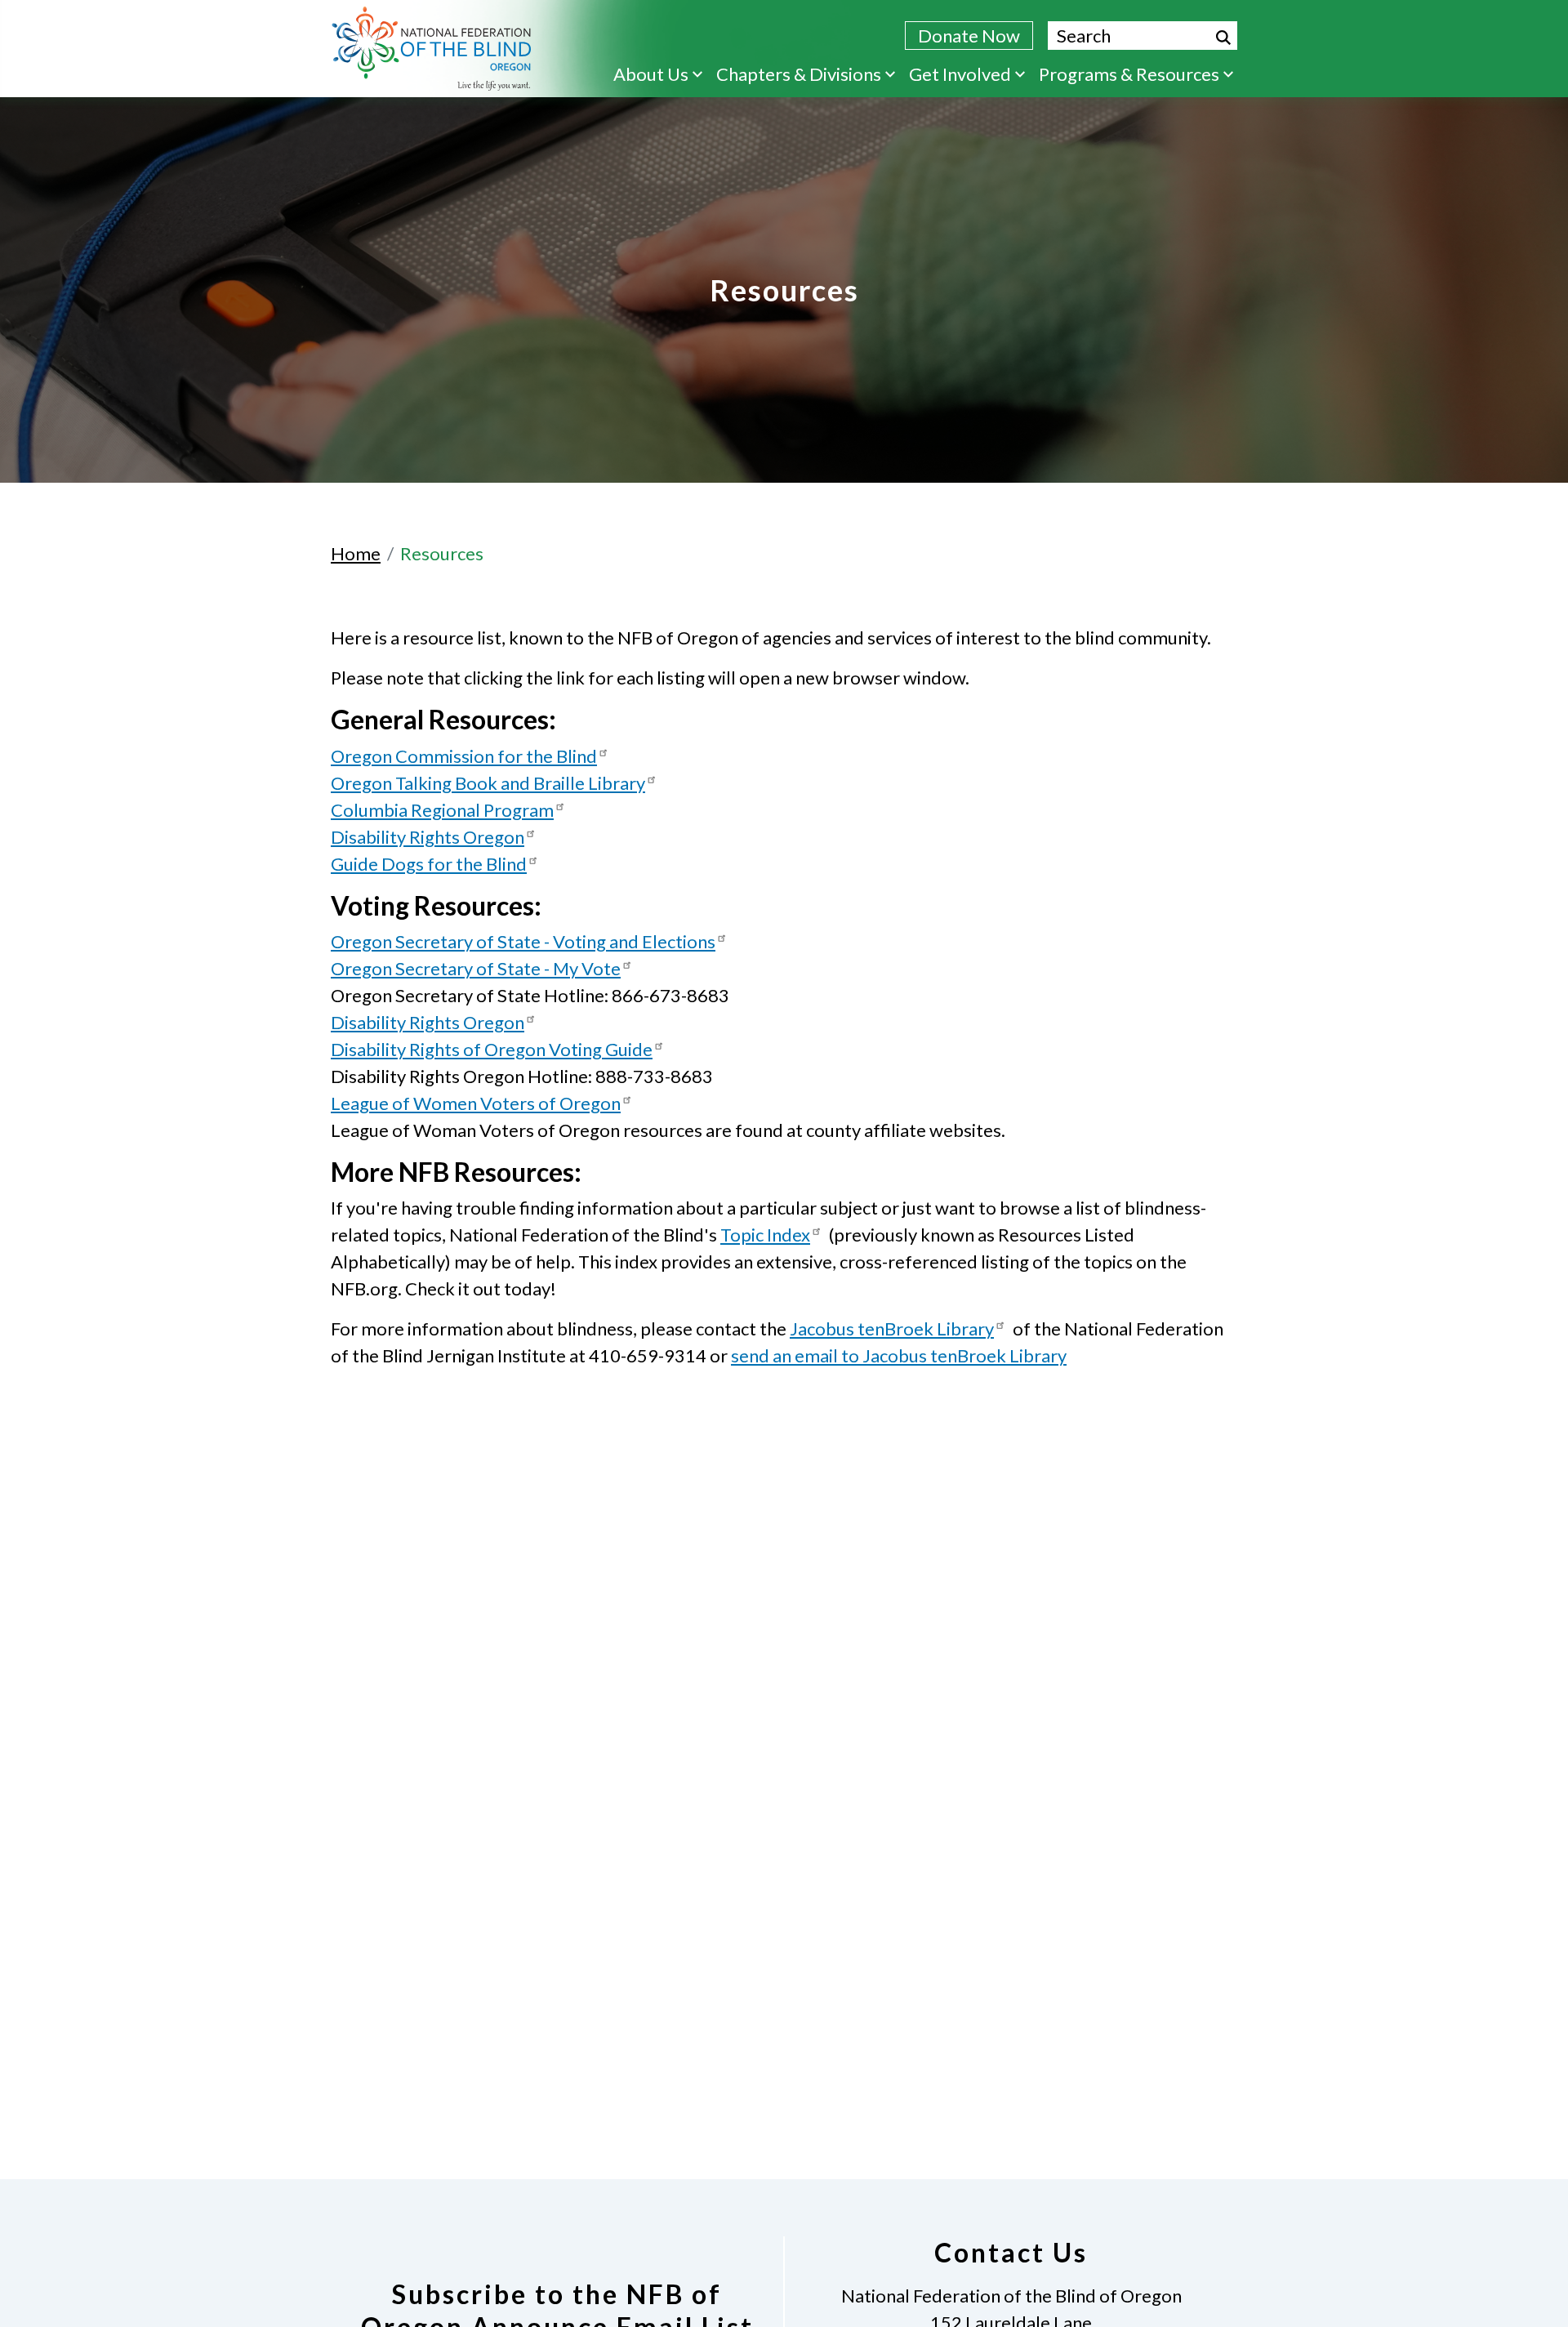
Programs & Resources (1129, 74)
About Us (651, 74)
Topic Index (765, 1235)
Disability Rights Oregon (428, 837)
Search (1223, 38)
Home (356, 553)
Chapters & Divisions (799, 74)
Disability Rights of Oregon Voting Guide (492, 1049)
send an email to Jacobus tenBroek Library (899, 1355)
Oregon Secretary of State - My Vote (476, 968)
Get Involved (960, 74)
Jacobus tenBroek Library (892, 1328)
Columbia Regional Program (442, 810)
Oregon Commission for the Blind (464, 756)
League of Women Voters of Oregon (476, 1103)
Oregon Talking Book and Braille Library (488, 783)
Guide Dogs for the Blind (429, 864)
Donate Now (969, 36)
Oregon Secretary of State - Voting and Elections (523, 941)
